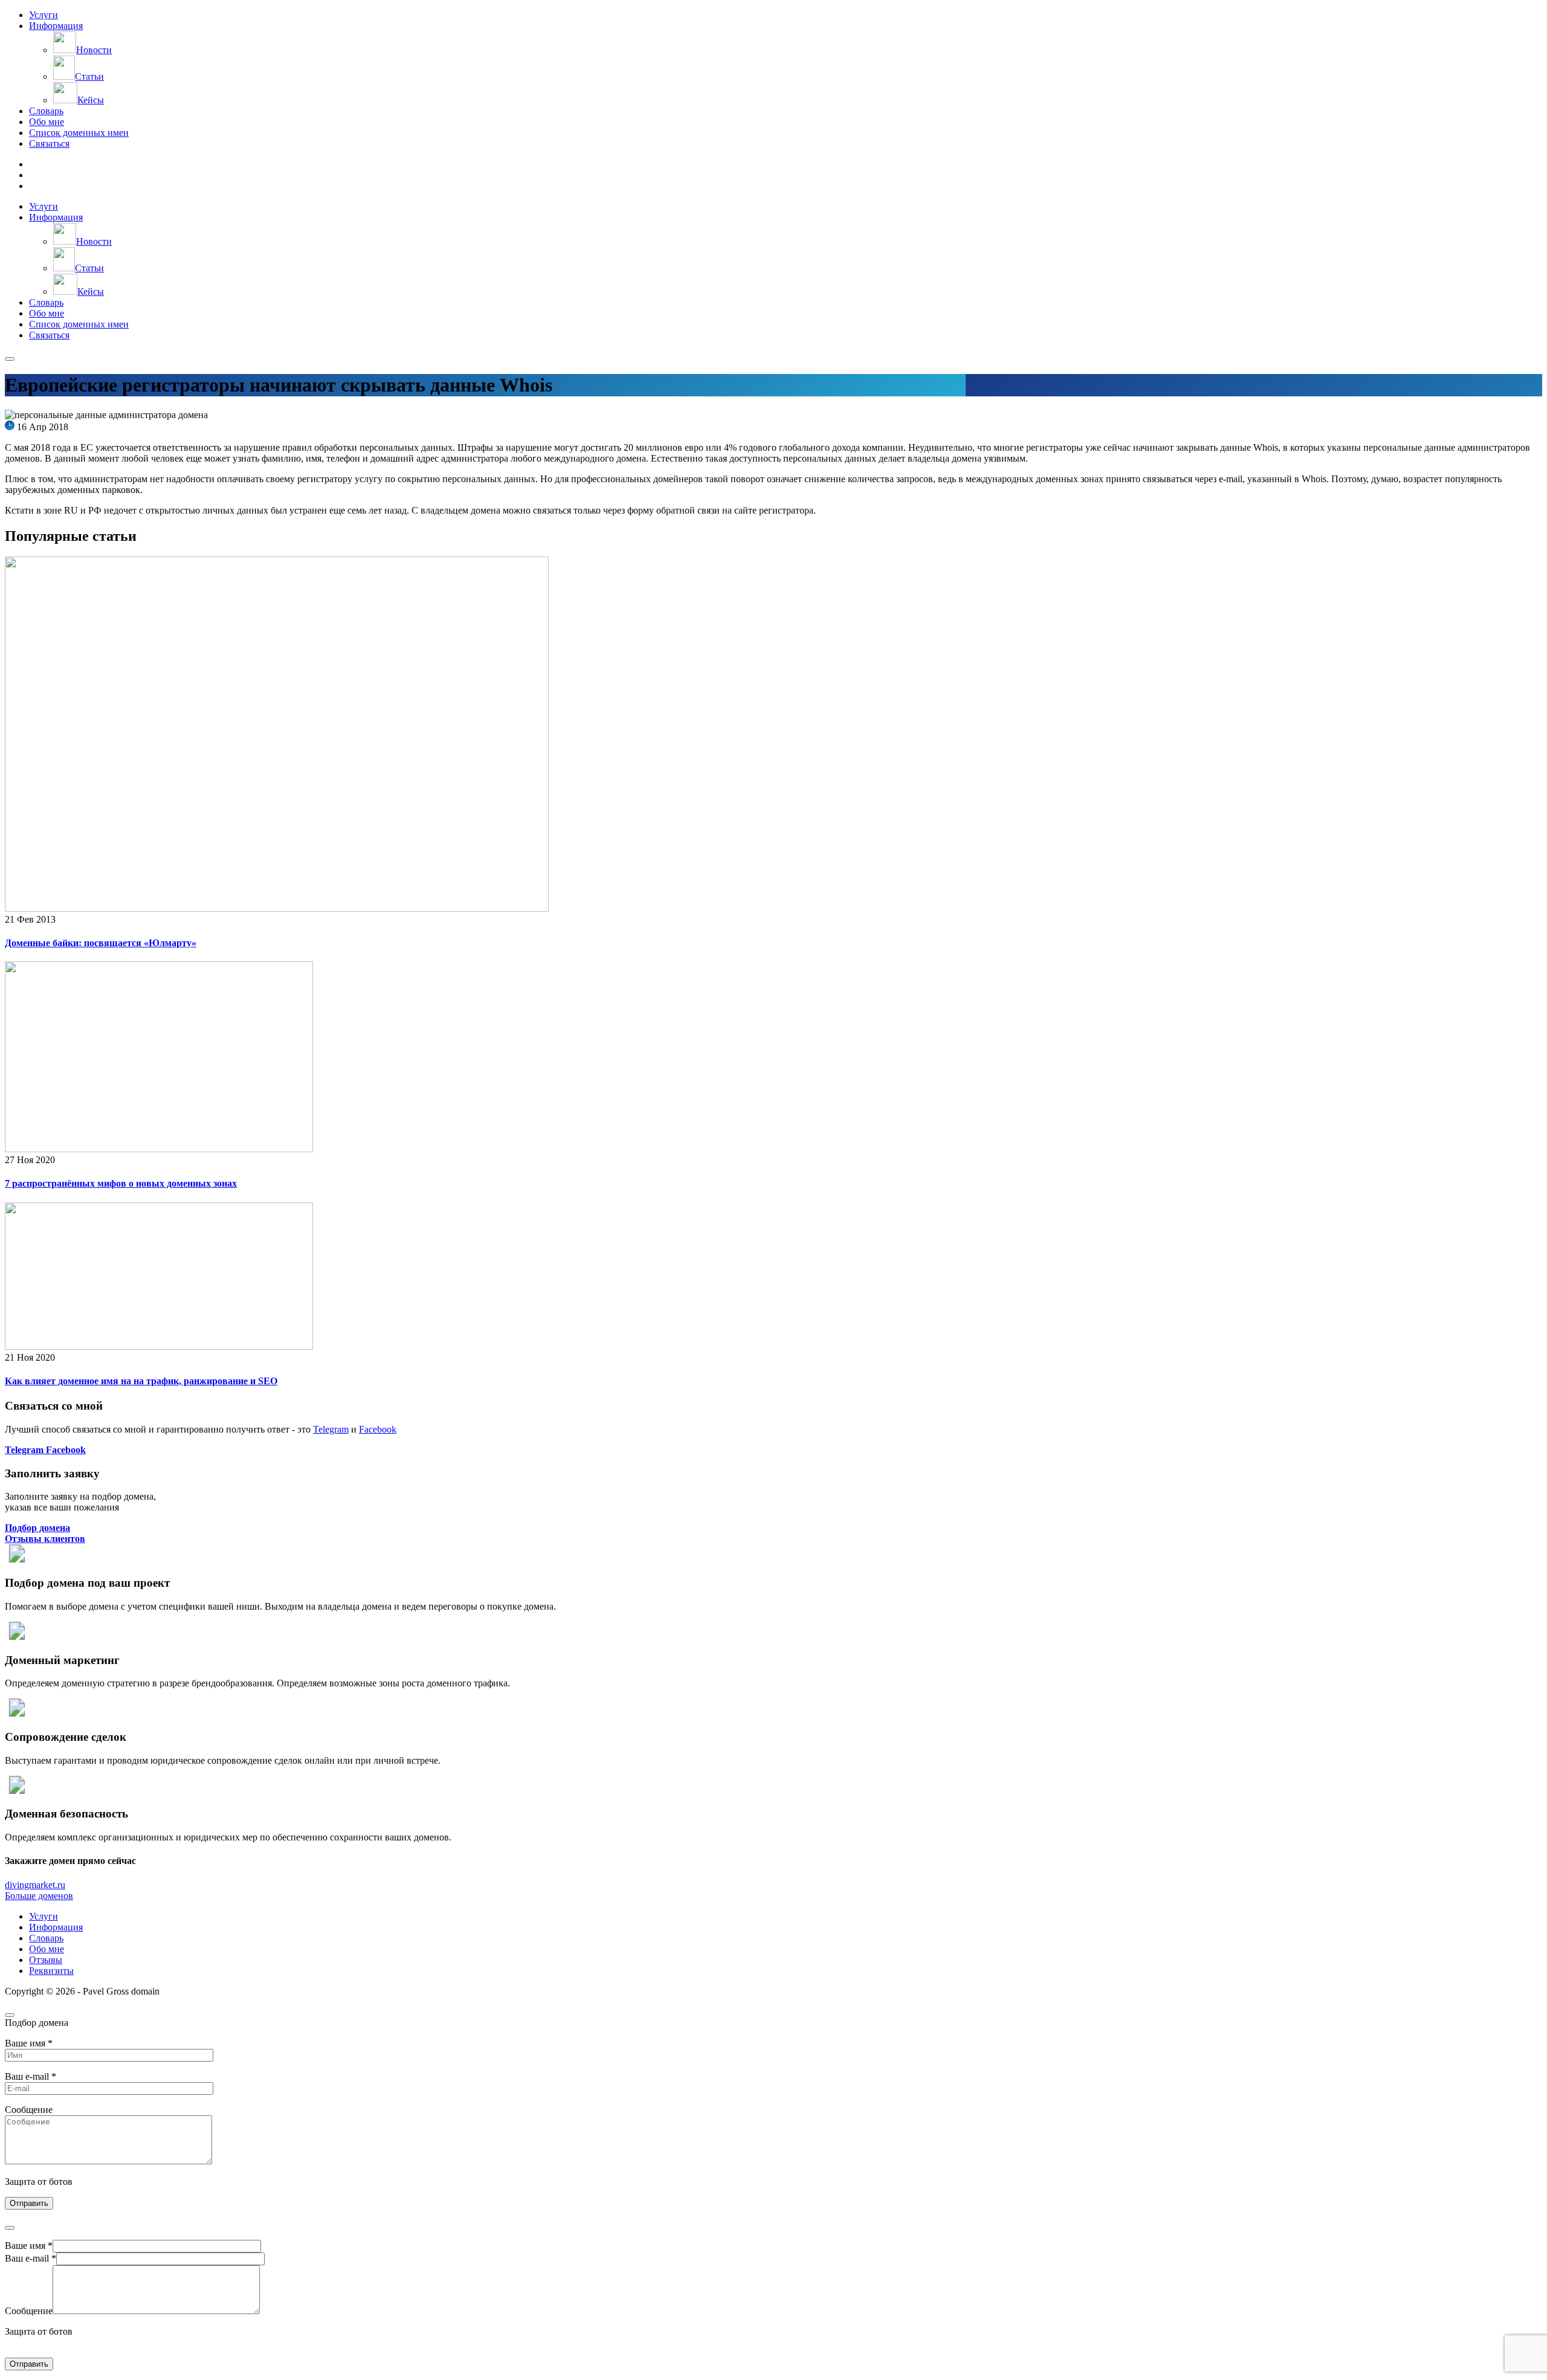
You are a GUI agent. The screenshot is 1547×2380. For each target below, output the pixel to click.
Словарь (46, 111)
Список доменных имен (79, 133)
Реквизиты (51, 1971)
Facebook (378, 1429)
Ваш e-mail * (31, 2258)
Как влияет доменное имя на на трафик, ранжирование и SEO (141, 1381)
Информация (56, 26)
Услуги (44, 15)
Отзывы (46, 1960)
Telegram (331, 1429)
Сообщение (29, 2311)
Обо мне (47, 122)
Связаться (49, 144)
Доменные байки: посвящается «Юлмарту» (101, 943)
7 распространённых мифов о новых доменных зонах (121, 1183)
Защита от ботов (39, 2182)
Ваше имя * (29, 2246)
